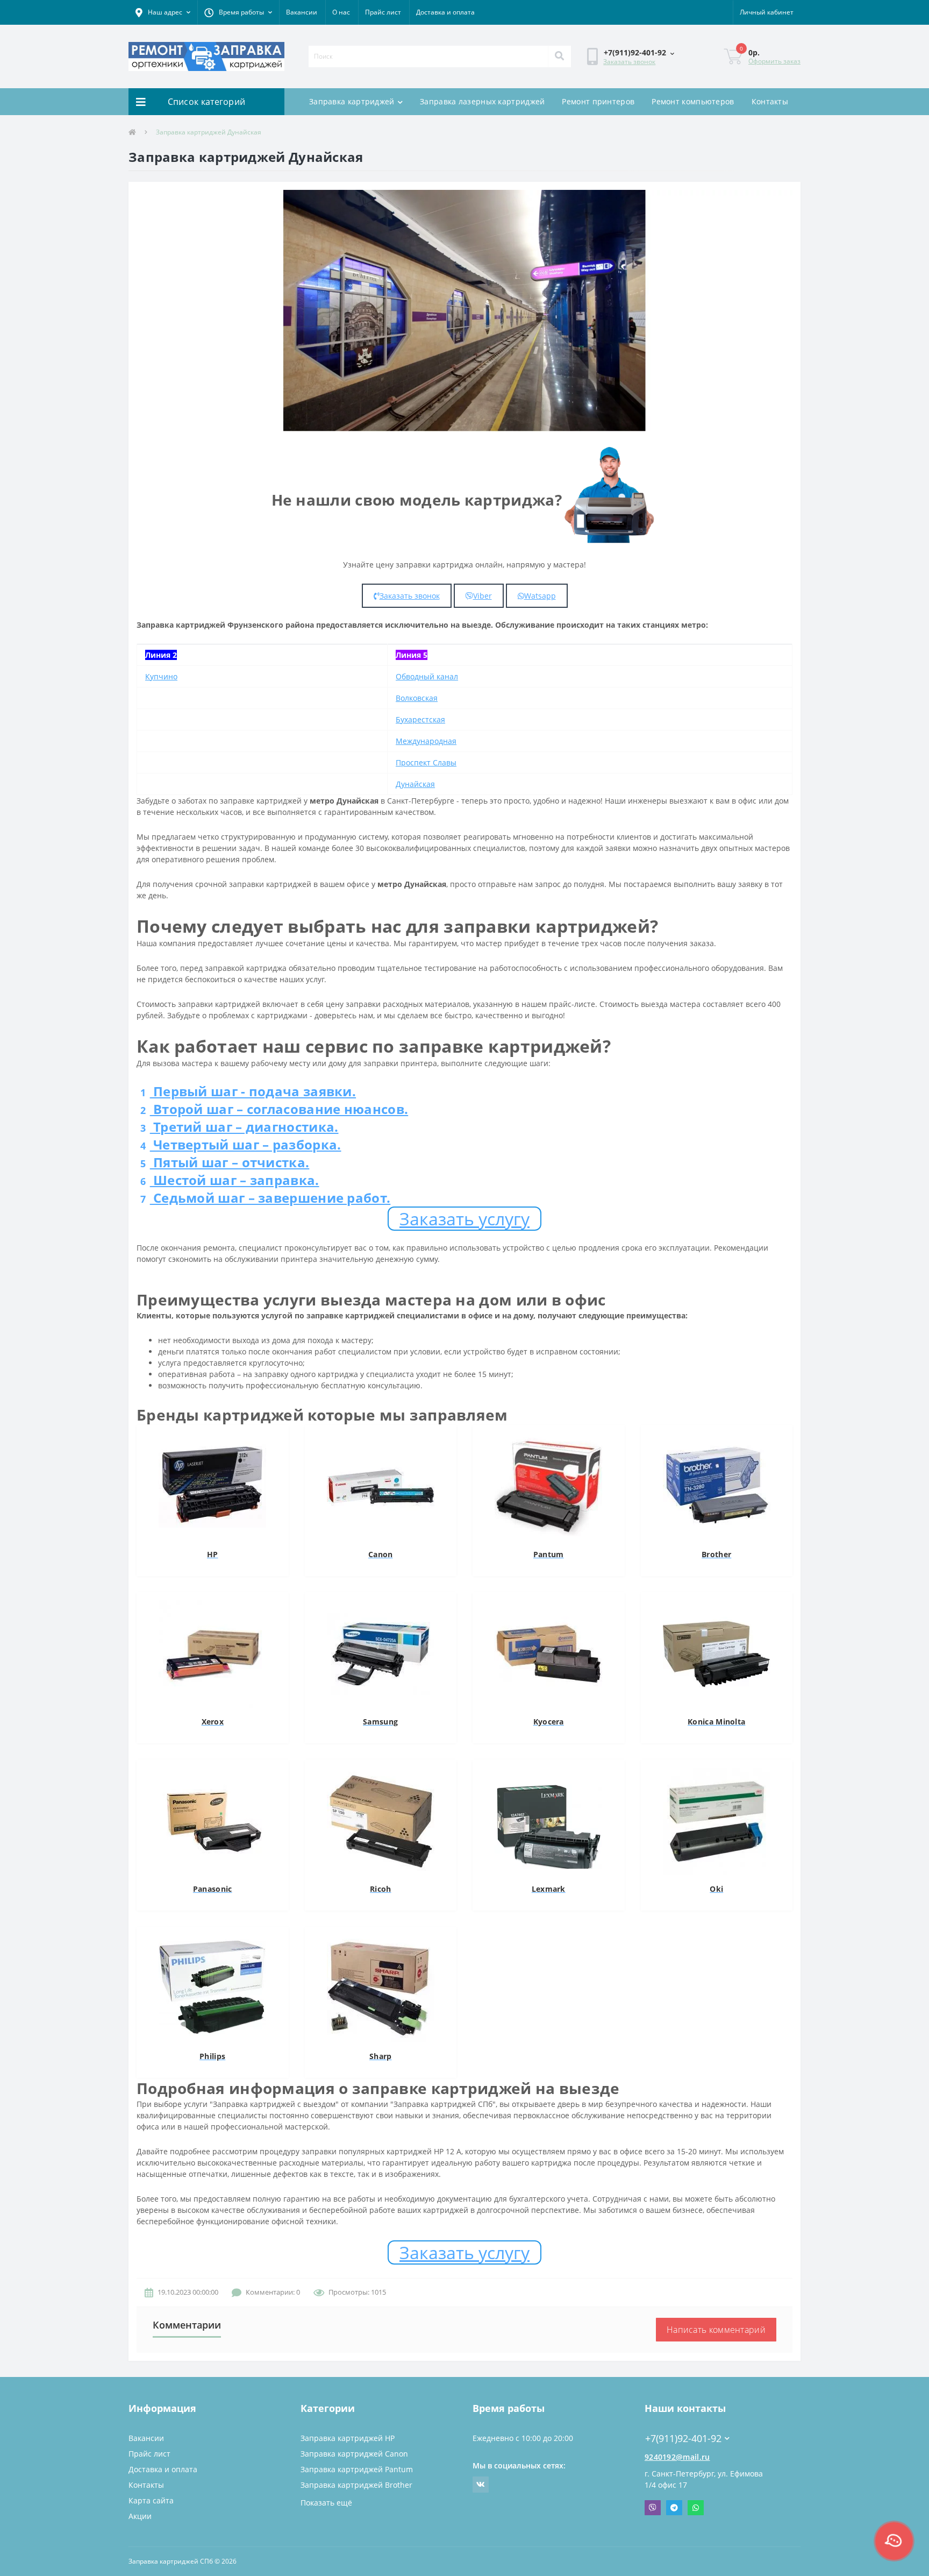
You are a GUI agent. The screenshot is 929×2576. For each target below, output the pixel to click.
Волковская (417, 698)
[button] (163, 12)
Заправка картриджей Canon (354, 2454)
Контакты (770, 101)
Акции (140, 2516)
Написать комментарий (716, 2330)
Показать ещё (326, 2503)
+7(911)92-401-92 (677, 2422)
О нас (341, 12)
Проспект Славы (426, 762)
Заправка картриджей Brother (356, 2485)
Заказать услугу (464, 1219)
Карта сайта (151, 2500)
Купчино (161, 676)
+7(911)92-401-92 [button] (683, 2439)
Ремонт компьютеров (693, 101)
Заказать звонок (629, 62)
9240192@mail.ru (677, 2457)
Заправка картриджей (352, 101)
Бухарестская (420, 719)
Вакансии (302, 12)
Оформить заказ (774, 61)
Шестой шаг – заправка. (230, 1180)
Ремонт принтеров (598, 101)
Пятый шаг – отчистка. (225, 1162)
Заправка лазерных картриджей (482, 101)
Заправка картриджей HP (348, 2438)
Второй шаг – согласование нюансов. (274, 1109)
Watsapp (540, 596)
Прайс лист (383, 12)
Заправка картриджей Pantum (357, 2469)
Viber (483, 596)
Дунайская (415, 784)
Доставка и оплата (445, 12)
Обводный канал (427, 676)
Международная (426, 741)
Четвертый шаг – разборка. (241, 1144)
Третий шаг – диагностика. (239, 1127)
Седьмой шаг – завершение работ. (265, 1198)
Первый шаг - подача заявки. (248, 1091)
